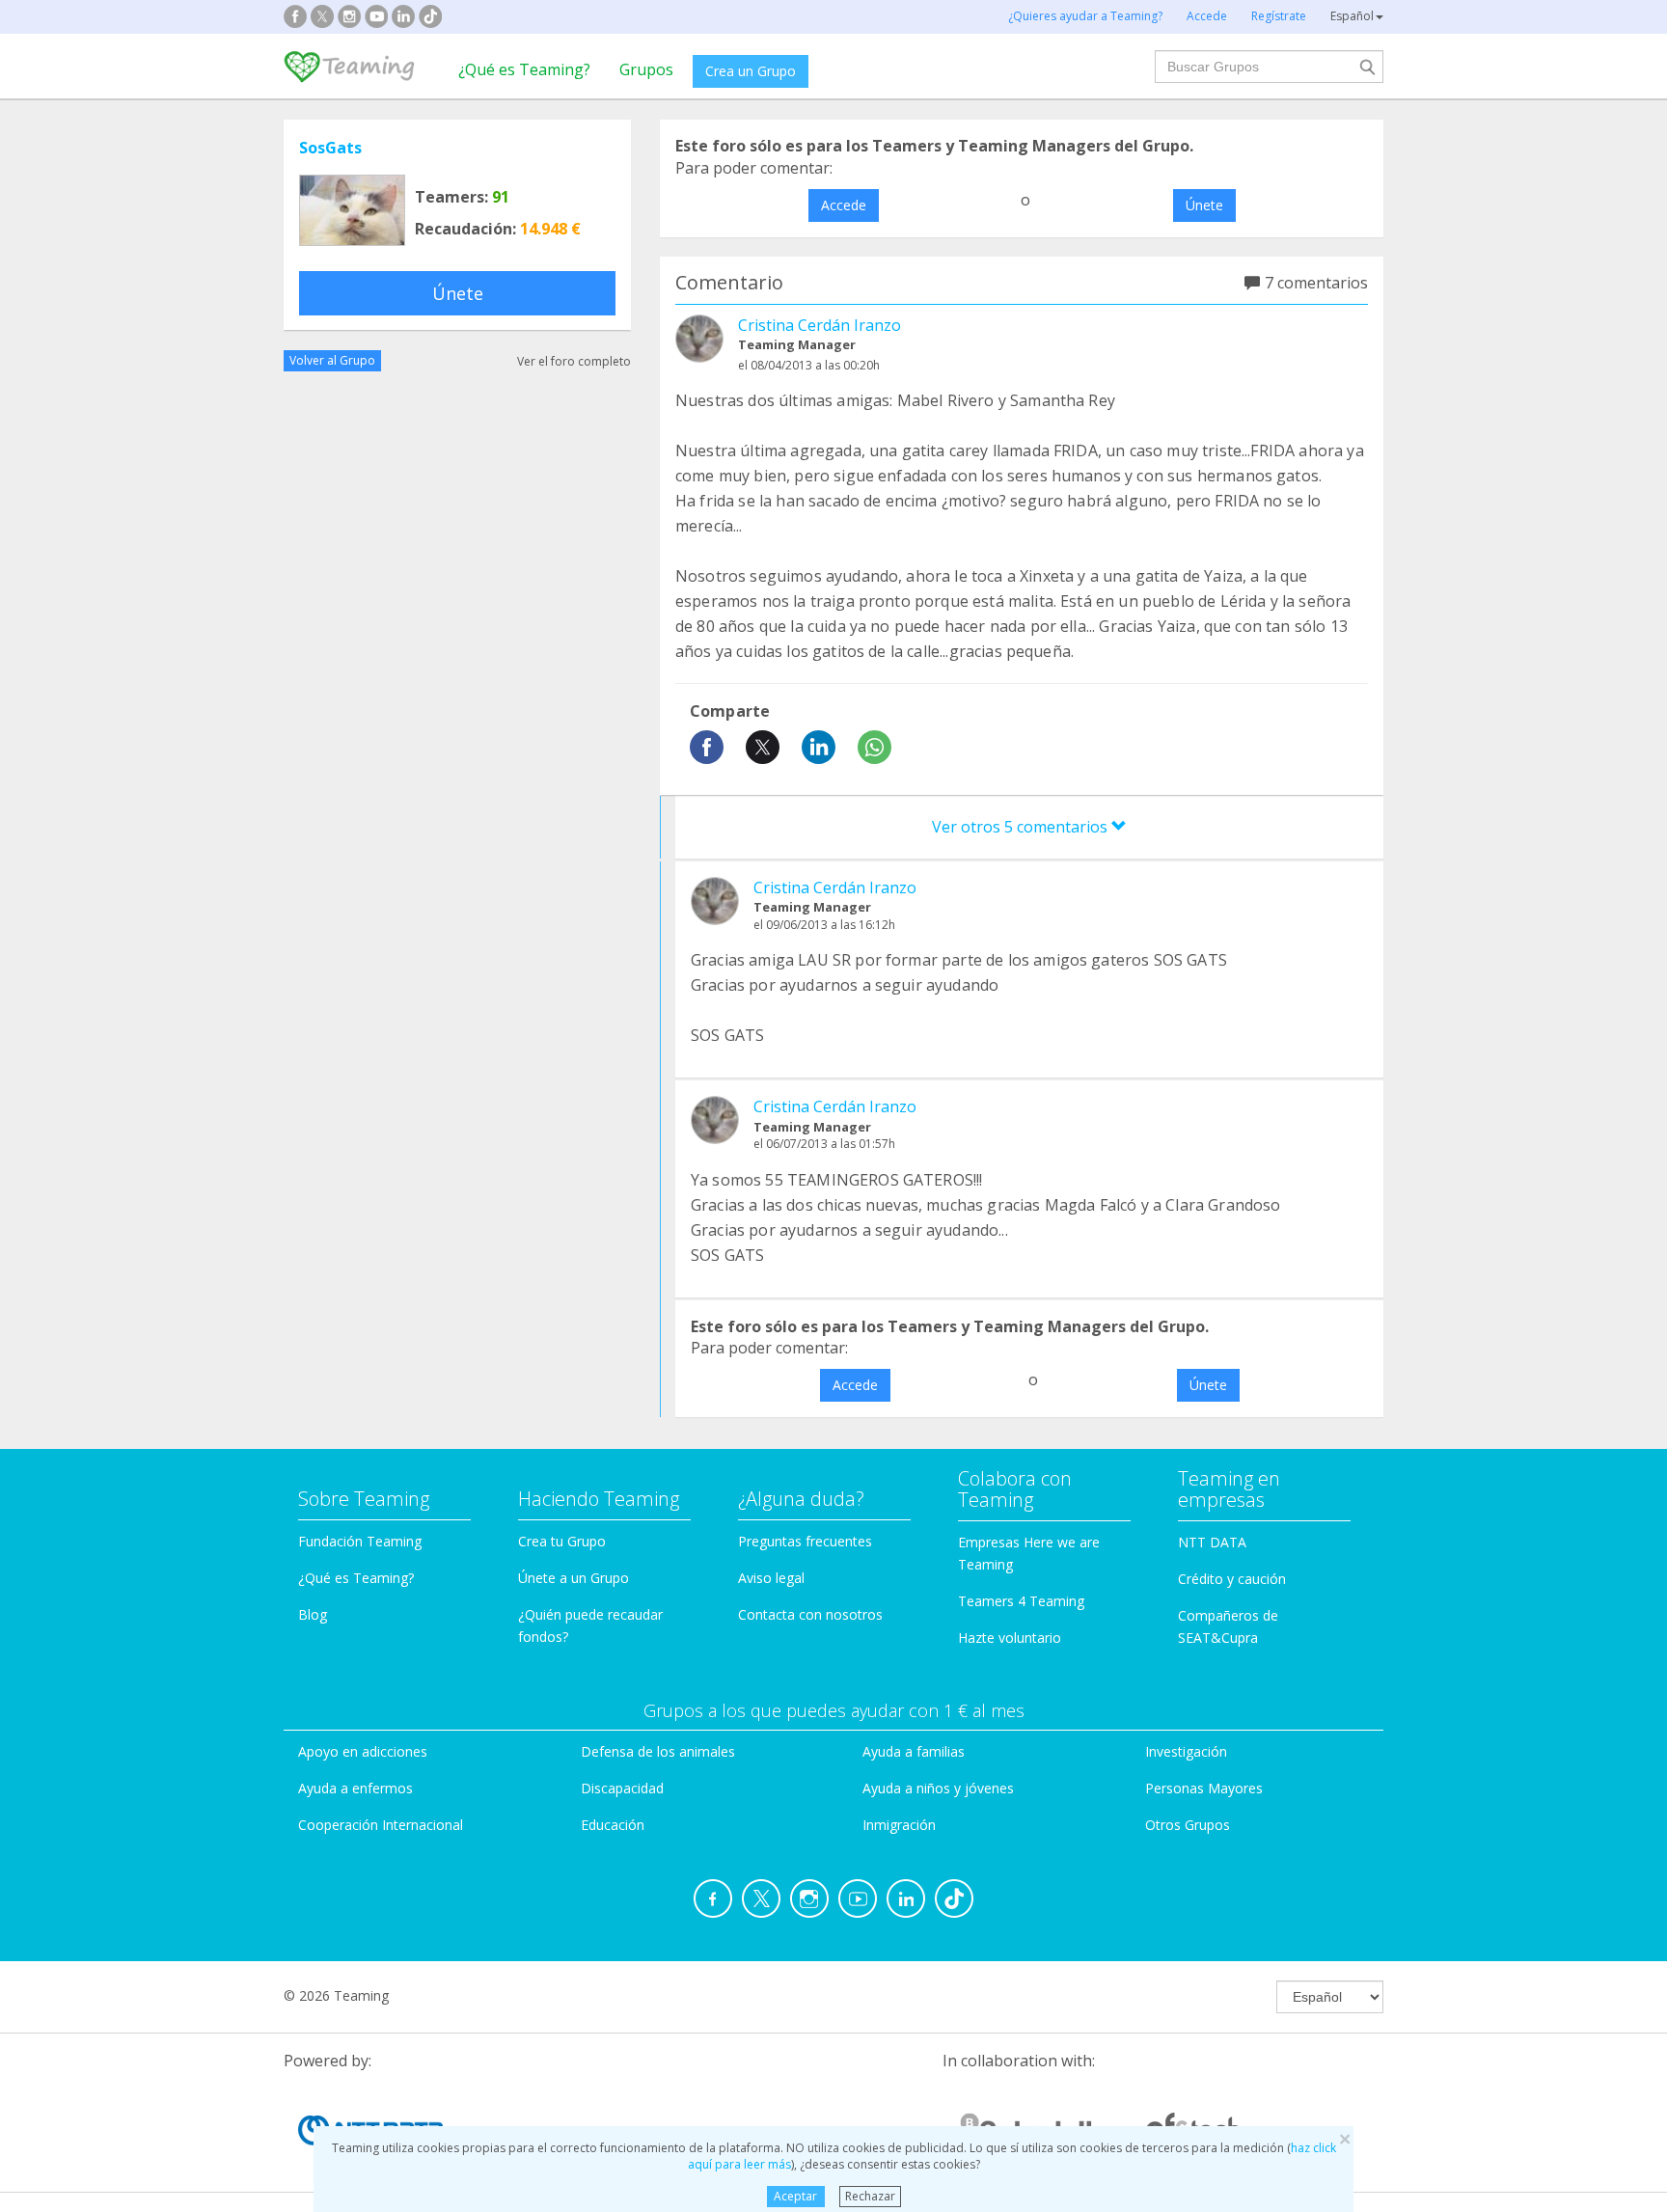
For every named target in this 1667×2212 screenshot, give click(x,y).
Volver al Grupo (332, 360)
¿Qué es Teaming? (524, 69)
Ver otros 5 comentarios (1022, 827)
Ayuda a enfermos (355, 1788)
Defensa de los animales (658, 1751)
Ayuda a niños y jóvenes (938, 1788)
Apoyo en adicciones (363, 1751)
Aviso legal (771, 1578)
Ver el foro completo (574, 360)
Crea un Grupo (751, 71)
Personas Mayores (1204, 1788)
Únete (458, 293)
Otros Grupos (1188, 1825)
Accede (844, 205)
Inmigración (899, 1825)
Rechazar (870, 2196)
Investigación (1186, 1751)
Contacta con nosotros (810, 1614)
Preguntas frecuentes (805, 1541)
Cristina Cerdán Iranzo (820, 325)
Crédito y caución (1232, 1579)
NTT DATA (1212, 1542)
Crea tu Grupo (562, 1541)
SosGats (330, 148)
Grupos (646, 69)
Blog (313, 1614)
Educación (613, 1825)
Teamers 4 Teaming (1021, 1601)
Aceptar (795, 2196)
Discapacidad (622, 1788)
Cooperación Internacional (381, 1825)
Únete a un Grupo (574, 1578)
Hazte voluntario (1010, 1638)
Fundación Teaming (360, 1541)
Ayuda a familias (914, 1751)
